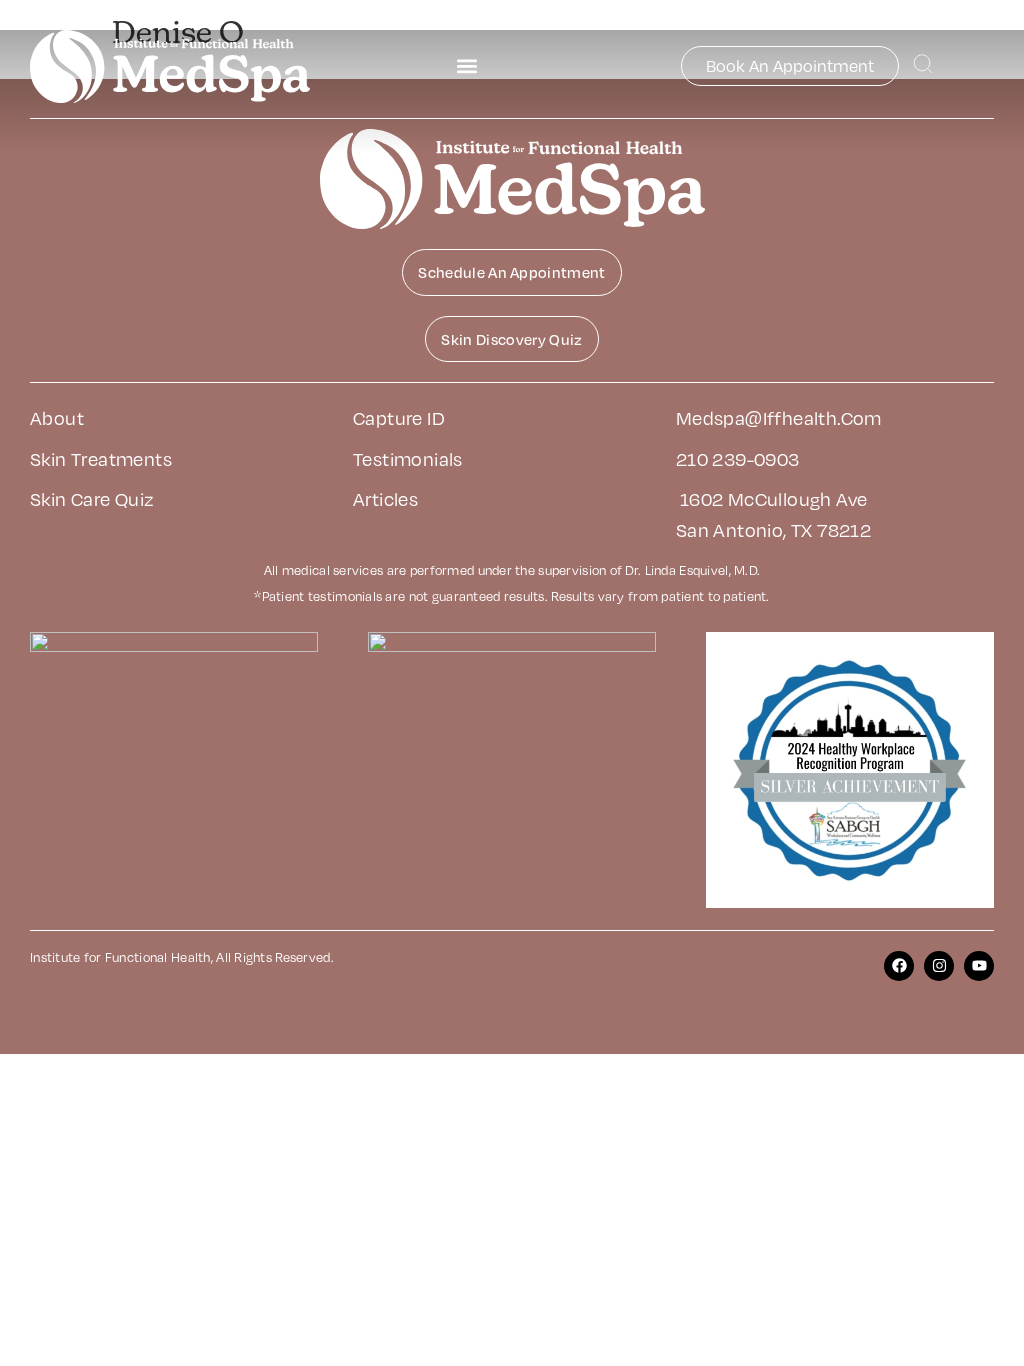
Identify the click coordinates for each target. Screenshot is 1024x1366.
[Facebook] (899, 966)
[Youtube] (979, 966)
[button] (466, 66)
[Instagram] (939, 966)
